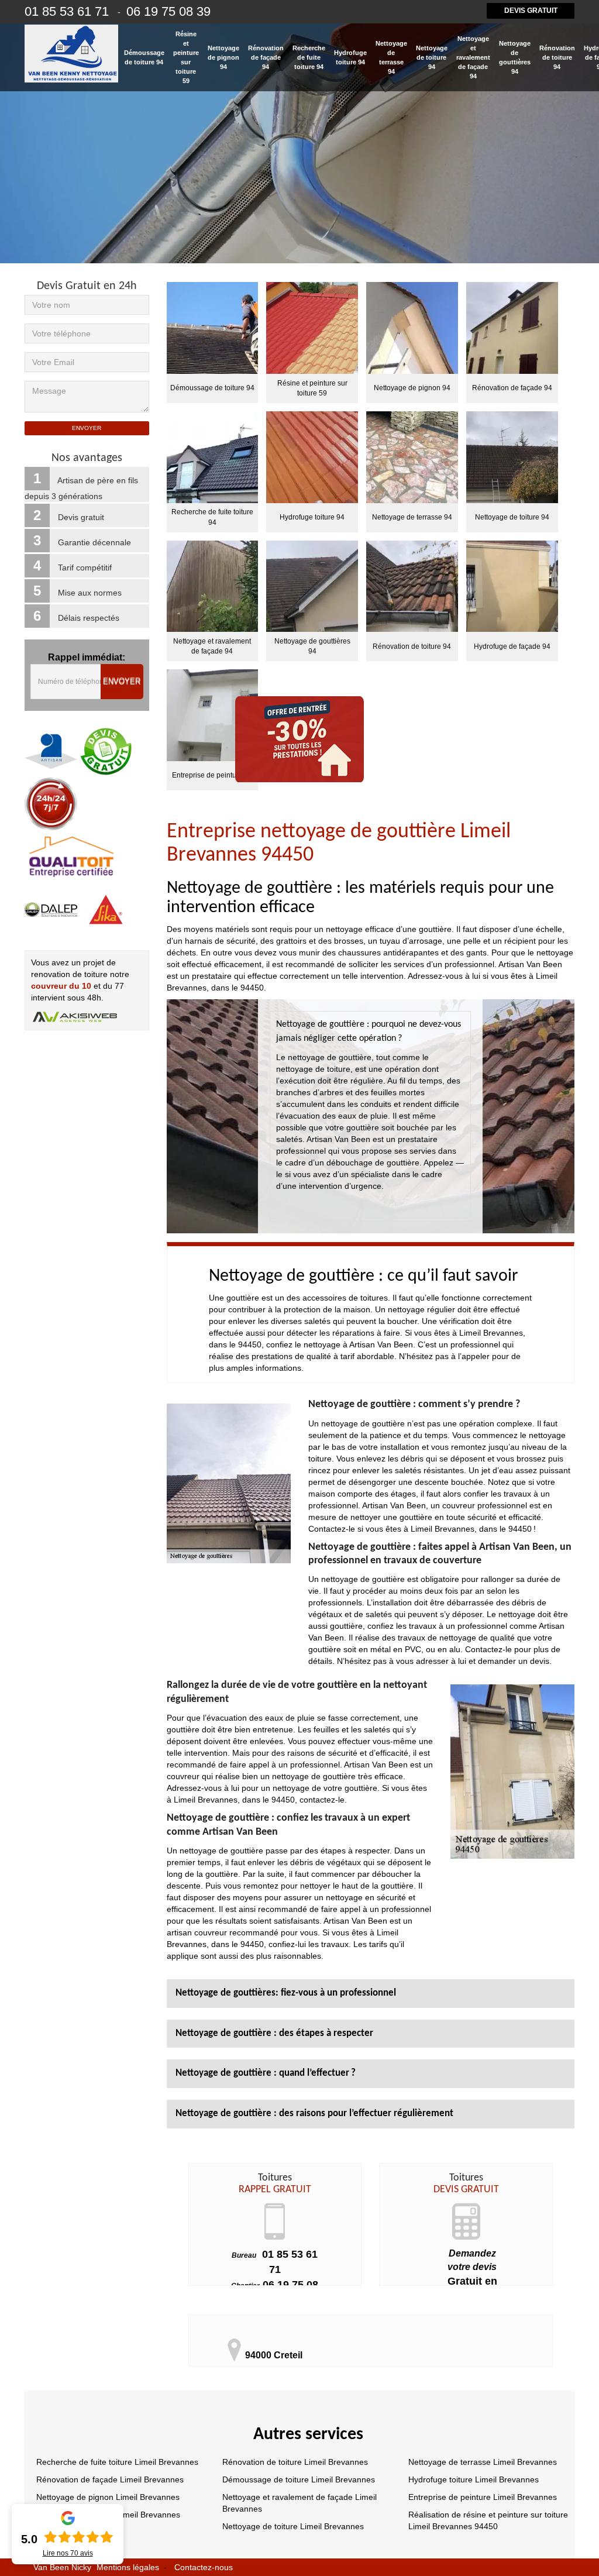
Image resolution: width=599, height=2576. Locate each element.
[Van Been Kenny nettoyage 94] (71, 54)
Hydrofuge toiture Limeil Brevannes (474, 2479)
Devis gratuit (531, 11)
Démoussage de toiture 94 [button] (144, 57)
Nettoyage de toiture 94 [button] (432, 57)
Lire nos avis (68, 2553)
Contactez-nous (204, 2567)
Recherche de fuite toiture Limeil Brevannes (117, 2462)
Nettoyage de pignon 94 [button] (223, 57)
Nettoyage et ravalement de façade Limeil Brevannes (299, 2503)
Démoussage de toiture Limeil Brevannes (299, 2479)
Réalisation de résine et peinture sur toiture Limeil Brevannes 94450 (488, 2520)
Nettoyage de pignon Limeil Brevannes (108, 2497)
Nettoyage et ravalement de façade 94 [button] (473, 57)
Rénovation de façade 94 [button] (266, 57)
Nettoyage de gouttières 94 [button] (515, 57)
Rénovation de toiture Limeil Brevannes (295, 2462)
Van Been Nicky (62, 2567)
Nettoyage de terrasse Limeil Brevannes (483, 2462)
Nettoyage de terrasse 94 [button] (391, 57)
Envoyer (122, 682)
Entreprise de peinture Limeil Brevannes (483, 2497)
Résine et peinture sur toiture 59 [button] (186, 57)
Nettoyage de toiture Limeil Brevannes (293, 2526)
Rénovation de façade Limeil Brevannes (110, 2479)
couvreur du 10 (61, 986)
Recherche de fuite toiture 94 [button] (309, 57)
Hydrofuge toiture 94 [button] (350, 57)
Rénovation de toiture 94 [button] (557, 57)
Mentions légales (128, 2567)
